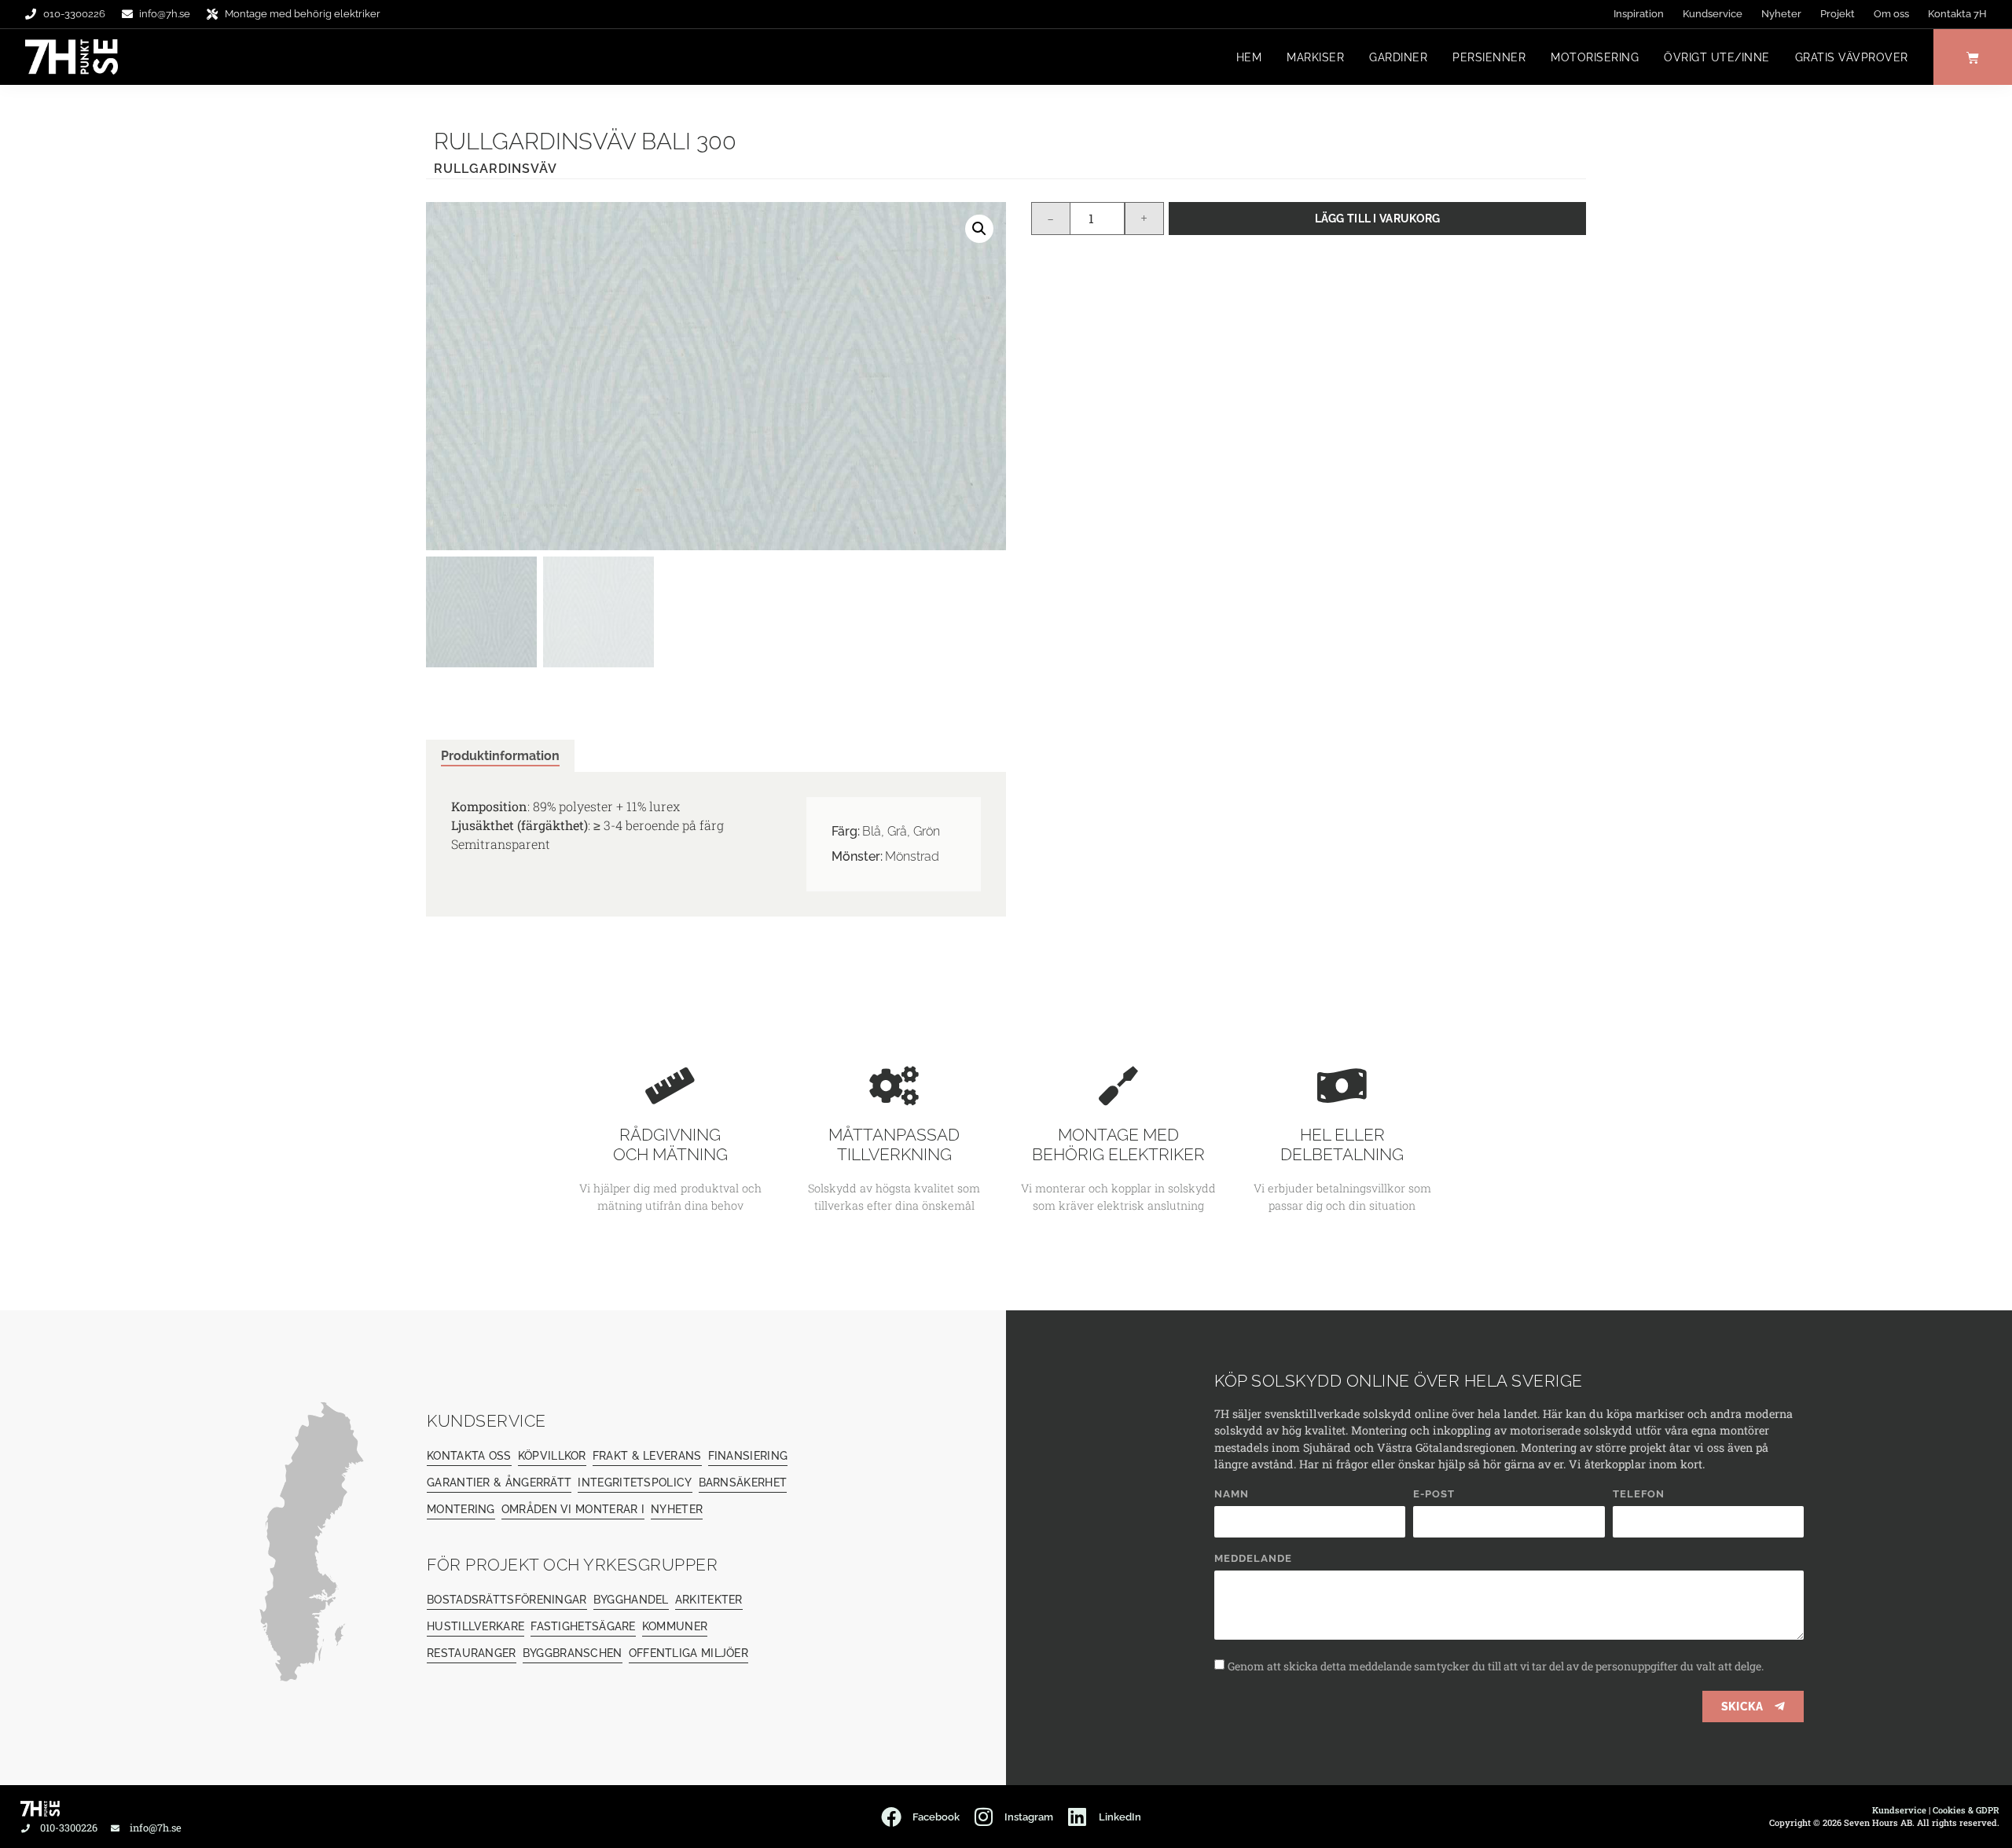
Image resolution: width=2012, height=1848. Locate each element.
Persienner (1489, 57)
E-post (1434, 1494)
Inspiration (1639, 14)
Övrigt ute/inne (1717, 57)
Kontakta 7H (1957, 14)
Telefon (1639, 1494)
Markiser (1315, 57)
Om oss (1891, 14)
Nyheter (1781, 14)
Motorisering (1595, 57)
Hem (1249, 57)
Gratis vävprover (1852, 57)
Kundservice (1713, 14)
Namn (1232, 1494)
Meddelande (1253, 1559)
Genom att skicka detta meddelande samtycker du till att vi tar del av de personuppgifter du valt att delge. (1496, 1666)
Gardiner (1398, 57)
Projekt (1838, 14)
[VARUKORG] (1973, 57)
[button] (979, 229)
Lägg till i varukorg (1378, 218)
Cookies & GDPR (1966, 1810)
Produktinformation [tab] (500, 756)
